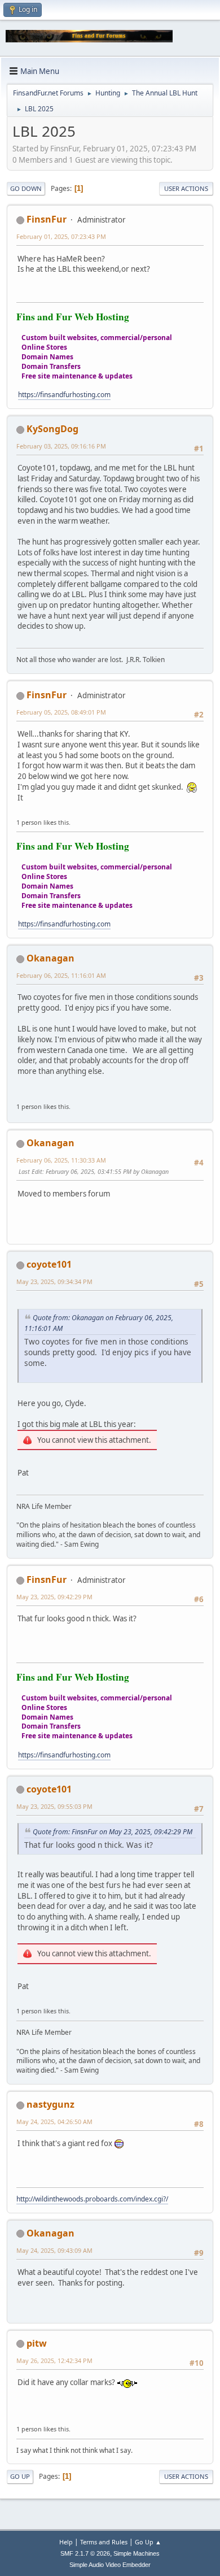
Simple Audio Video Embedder (110, 2565)
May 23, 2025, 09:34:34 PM (54, 1282)
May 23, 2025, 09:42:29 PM (54, 1597)
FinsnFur (47, 219)
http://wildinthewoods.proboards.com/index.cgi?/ (92, 2199)
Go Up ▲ (148, 2542)
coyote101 (49, 1264)
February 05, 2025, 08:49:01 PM (61, 712)
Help (66, 2542)
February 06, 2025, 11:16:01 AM (61, 975)
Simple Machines (137, 2553)
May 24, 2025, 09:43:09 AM (54, 2250)
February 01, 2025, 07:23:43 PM (61, 236)
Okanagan (50, 958)
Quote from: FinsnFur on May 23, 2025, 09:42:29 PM (113, 1832)
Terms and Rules (104, 2542)
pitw (37, 2343)
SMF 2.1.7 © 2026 (85, 2553)
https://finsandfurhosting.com (64, 395)
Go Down (26, 188)
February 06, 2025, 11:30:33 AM (61, 1160)
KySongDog (52, 429)
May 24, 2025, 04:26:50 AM (54, 2122)
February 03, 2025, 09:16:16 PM (61, 446)
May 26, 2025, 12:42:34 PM (54, 2360)
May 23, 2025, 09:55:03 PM (54, 1806)
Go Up (20, 2476)
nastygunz (50, 2104)
